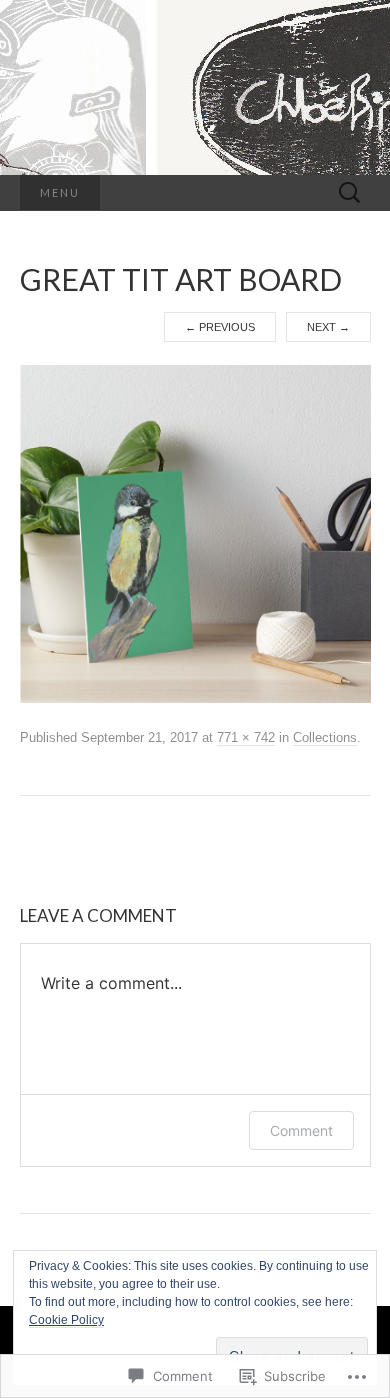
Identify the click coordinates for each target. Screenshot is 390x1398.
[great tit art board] (195, 533)
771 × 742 (246, 737)
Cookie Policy (66, 1320)
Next (328, 327)
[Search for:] (350, 193)
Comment (301, 1130)
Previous (220, 327)
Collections (325, 737)
